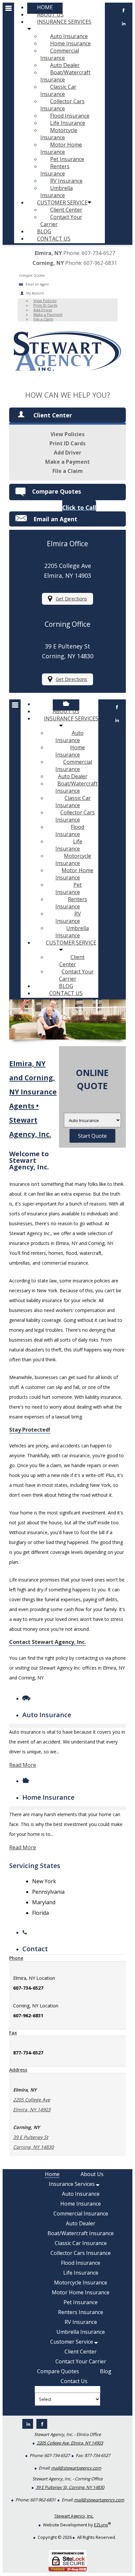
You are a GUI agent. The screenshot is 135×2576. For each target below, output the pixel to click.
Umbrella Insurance (57, 192)
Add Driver (43, 310)
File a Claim (43, 319)
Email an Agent (37, 284)
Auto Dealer (65, 65)
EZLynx (101, 2525)
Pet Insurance (67, 159)
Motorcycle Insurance (59, 134)
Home (45, 7)
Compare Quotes (57, 491)
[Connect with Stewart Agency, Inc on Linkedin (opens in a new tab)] (117, 723)
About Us (50, 14)
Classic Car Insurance (58, 90)
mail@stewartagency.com (76, 2468)
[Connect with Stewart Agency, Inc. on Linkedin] (124, 26)
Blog (44, 231)
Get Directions (71, 599)
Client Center (66, 210)
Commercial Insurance (60, 54)
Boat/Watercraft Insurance (65, 76)
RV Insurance (66, 181)
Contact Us (54, 239)
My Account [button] (35, 293)
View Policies (45, 301)
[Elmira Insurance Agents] (66, 704)
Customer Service (62, 202)
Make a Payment (48, 314)
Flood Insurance (70, 116)
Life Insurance (68, 123)
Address (18, 2070)
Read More (23, 1765)
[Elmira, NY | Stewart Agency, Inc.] (67, 375)
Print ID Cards (45, 305)
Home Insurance (70, 43)
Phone (16, 1958)
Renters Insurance (55, 170)
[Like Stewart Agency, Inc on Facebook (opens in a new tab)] (117, 710)
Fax (13, 2033)
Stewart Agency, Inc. (74, 2516)
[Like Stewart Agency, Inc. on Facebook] (124, 13)
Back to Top (115, 2555)
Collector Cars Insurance (62, 105)
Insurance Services (64, 22)
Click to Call (79, 507)
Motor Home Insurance (61, 148)
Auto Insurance (69, 36)
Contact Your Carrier (61, 221)
